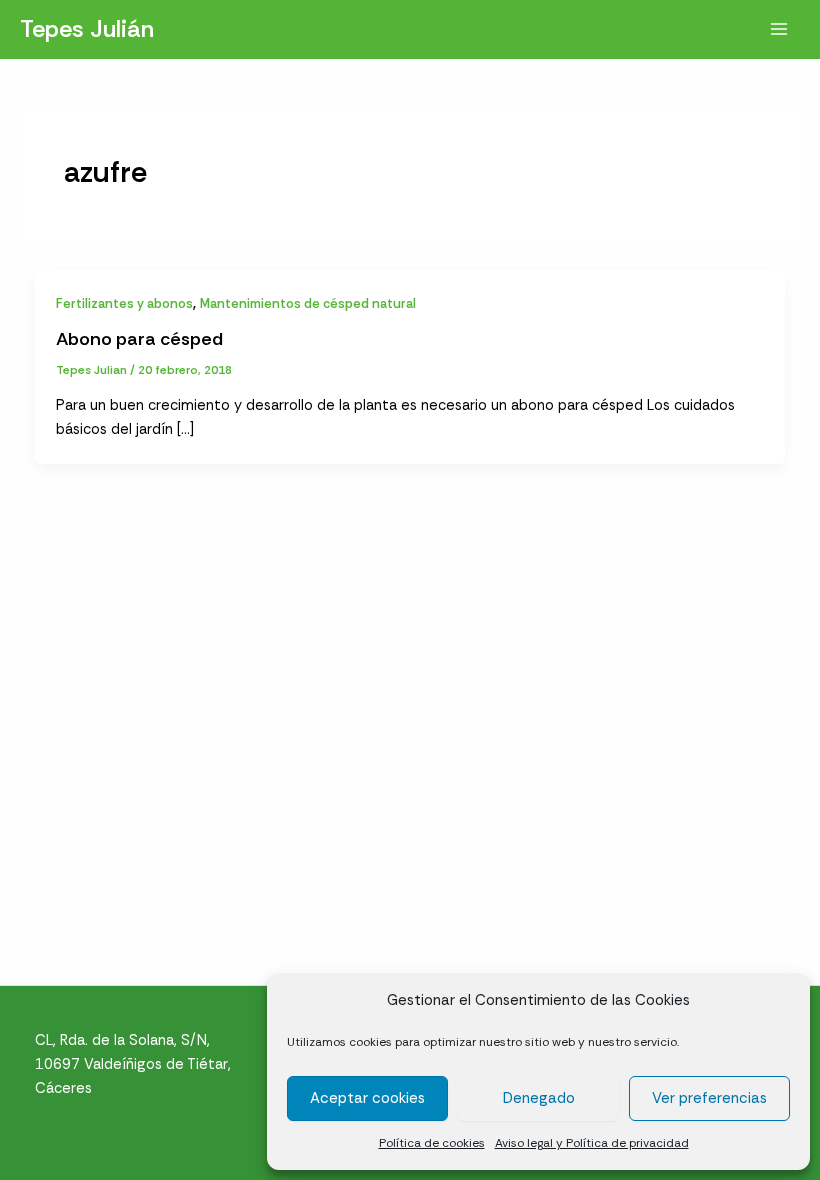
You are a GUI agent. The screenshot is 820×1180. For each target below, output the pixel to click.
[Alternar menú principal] (779, 29)
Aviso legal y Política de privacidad (592, 1143)
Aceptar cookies (367, 1098)
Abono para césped (139, 339)
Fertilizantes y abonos (124, 303)
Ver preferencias (709, 1098)
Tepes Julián (87, 28)
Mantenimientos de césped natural (308, 303)
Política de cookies (432, 1143)
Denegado (539, 1098)
